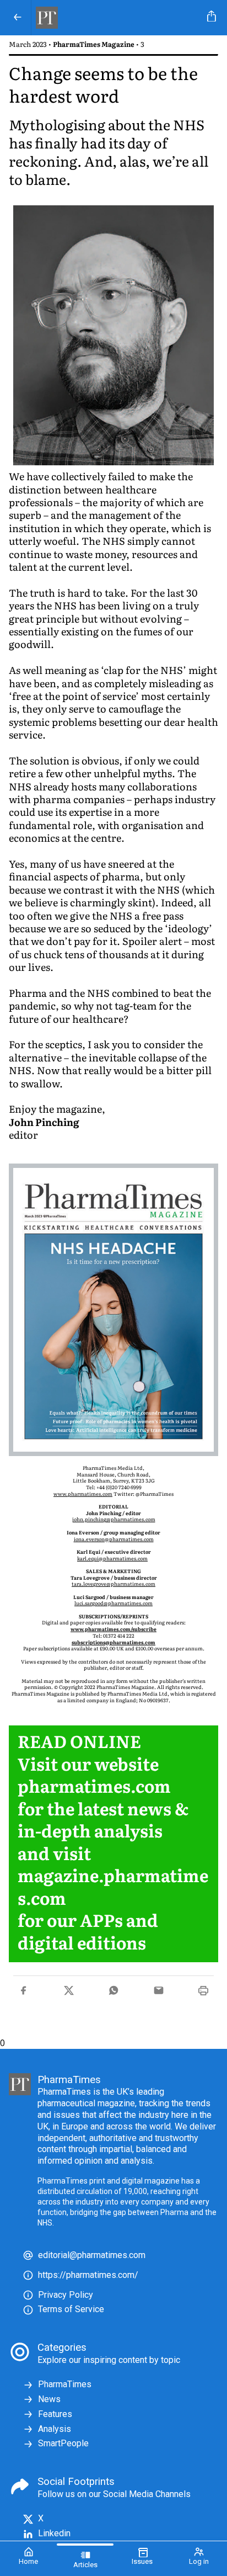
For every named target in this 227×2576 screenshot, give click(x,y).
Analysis (55, 2429)
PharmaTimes (65, 2384)
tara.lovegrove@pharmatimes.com (113, 1584)
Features (55, 2414)
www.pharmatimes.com (83, 1494)
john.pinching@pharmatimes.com (114, 1519)
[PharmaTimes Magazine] (117, 18)
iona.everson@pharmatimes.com (114, 1539)
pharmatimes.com (94, 1785)
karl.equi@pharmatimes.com (112, 1558)
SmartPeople (63, 2443)
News (49, 2399)
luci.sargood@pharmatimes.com (113, 1603)
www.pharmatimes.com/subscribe (113, 1629)
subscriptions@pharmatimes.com (113, 1642)
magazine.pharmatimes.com (113, 1886)
